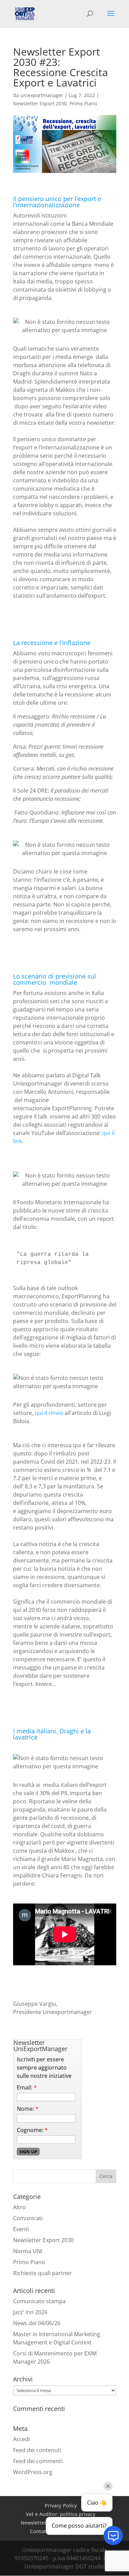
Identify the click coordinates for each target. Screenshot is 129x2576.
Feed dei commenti (38, 2461)
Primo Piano (83, 103)
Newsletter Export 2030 (40, 103)
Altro (19, 2207)
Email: (27, 2087)
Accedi (21, 2439)
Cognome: (32, 2130)
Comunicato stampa (39, 2301)
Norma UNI (28, 2251)
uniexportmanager (42, 95)
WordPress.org (33, 2472)
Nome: (28, 2109)
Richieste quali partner (42, 2273)
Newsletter (34, 2523)
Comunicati (28, 2218)
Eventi (21, 2229)
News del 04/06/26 (37, 2323)
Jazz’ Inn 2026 (30, 2312)
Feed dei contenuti (37, 2450)
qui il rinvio (49, 1413)
